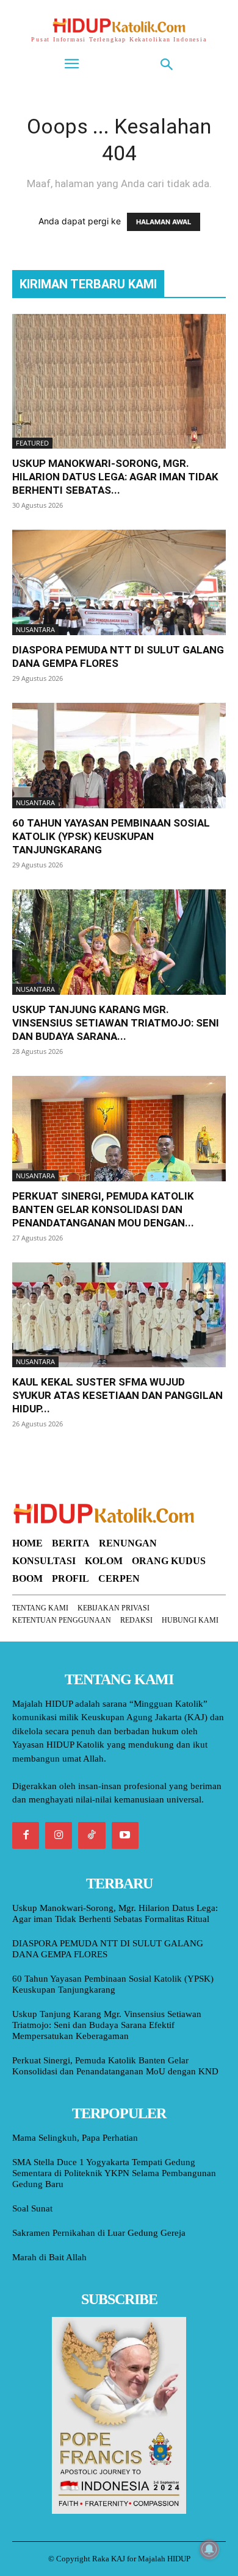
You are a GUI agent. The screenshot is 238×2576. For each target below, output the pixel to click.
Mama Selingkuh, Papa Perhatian (75, 2138)
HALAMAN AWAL (164, 222)
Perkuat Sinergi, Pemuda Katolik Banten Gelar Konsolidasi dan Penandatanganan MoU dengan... (103, 1209)
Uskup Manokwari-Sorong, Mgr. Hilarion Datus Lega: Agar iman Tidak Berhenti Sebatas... (115, 477)
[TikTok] (92, 1835)
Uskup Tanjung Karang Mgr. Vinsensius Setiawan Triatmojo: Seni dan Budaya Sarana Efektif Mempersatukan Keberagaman (107, 2025)
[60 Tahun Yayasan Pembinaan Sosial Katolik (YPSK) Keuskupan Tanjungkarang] (119, 756)
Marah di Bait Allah (49, 2257)
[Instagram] (59, 1835)
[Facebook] (26, 1835)
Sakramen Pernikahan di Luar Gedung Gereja (99, 2233)
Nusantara (35, 629)
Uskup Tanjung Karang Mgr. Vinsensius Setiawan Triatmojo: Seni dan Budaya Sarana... (116, 1023)
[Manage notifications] (209, 2549)
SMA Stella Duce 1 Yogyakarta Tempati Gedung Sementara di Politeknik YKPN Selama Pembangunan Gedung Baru (114, 2173)
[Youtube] (125, 1835)
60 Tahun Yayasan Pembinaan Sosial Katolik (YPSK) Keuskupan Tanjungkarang (111, 836)
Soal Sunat (32, 2208)
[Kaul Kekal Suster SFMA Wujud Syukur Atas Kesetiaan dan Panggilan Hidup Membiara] (119, 1315)
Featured (32, 443)
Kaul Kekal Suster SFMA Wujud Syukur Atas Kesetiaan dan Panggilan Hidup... (117, 1395)
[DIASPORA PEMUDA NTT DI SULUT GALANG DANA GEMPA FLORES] (119, 582)
